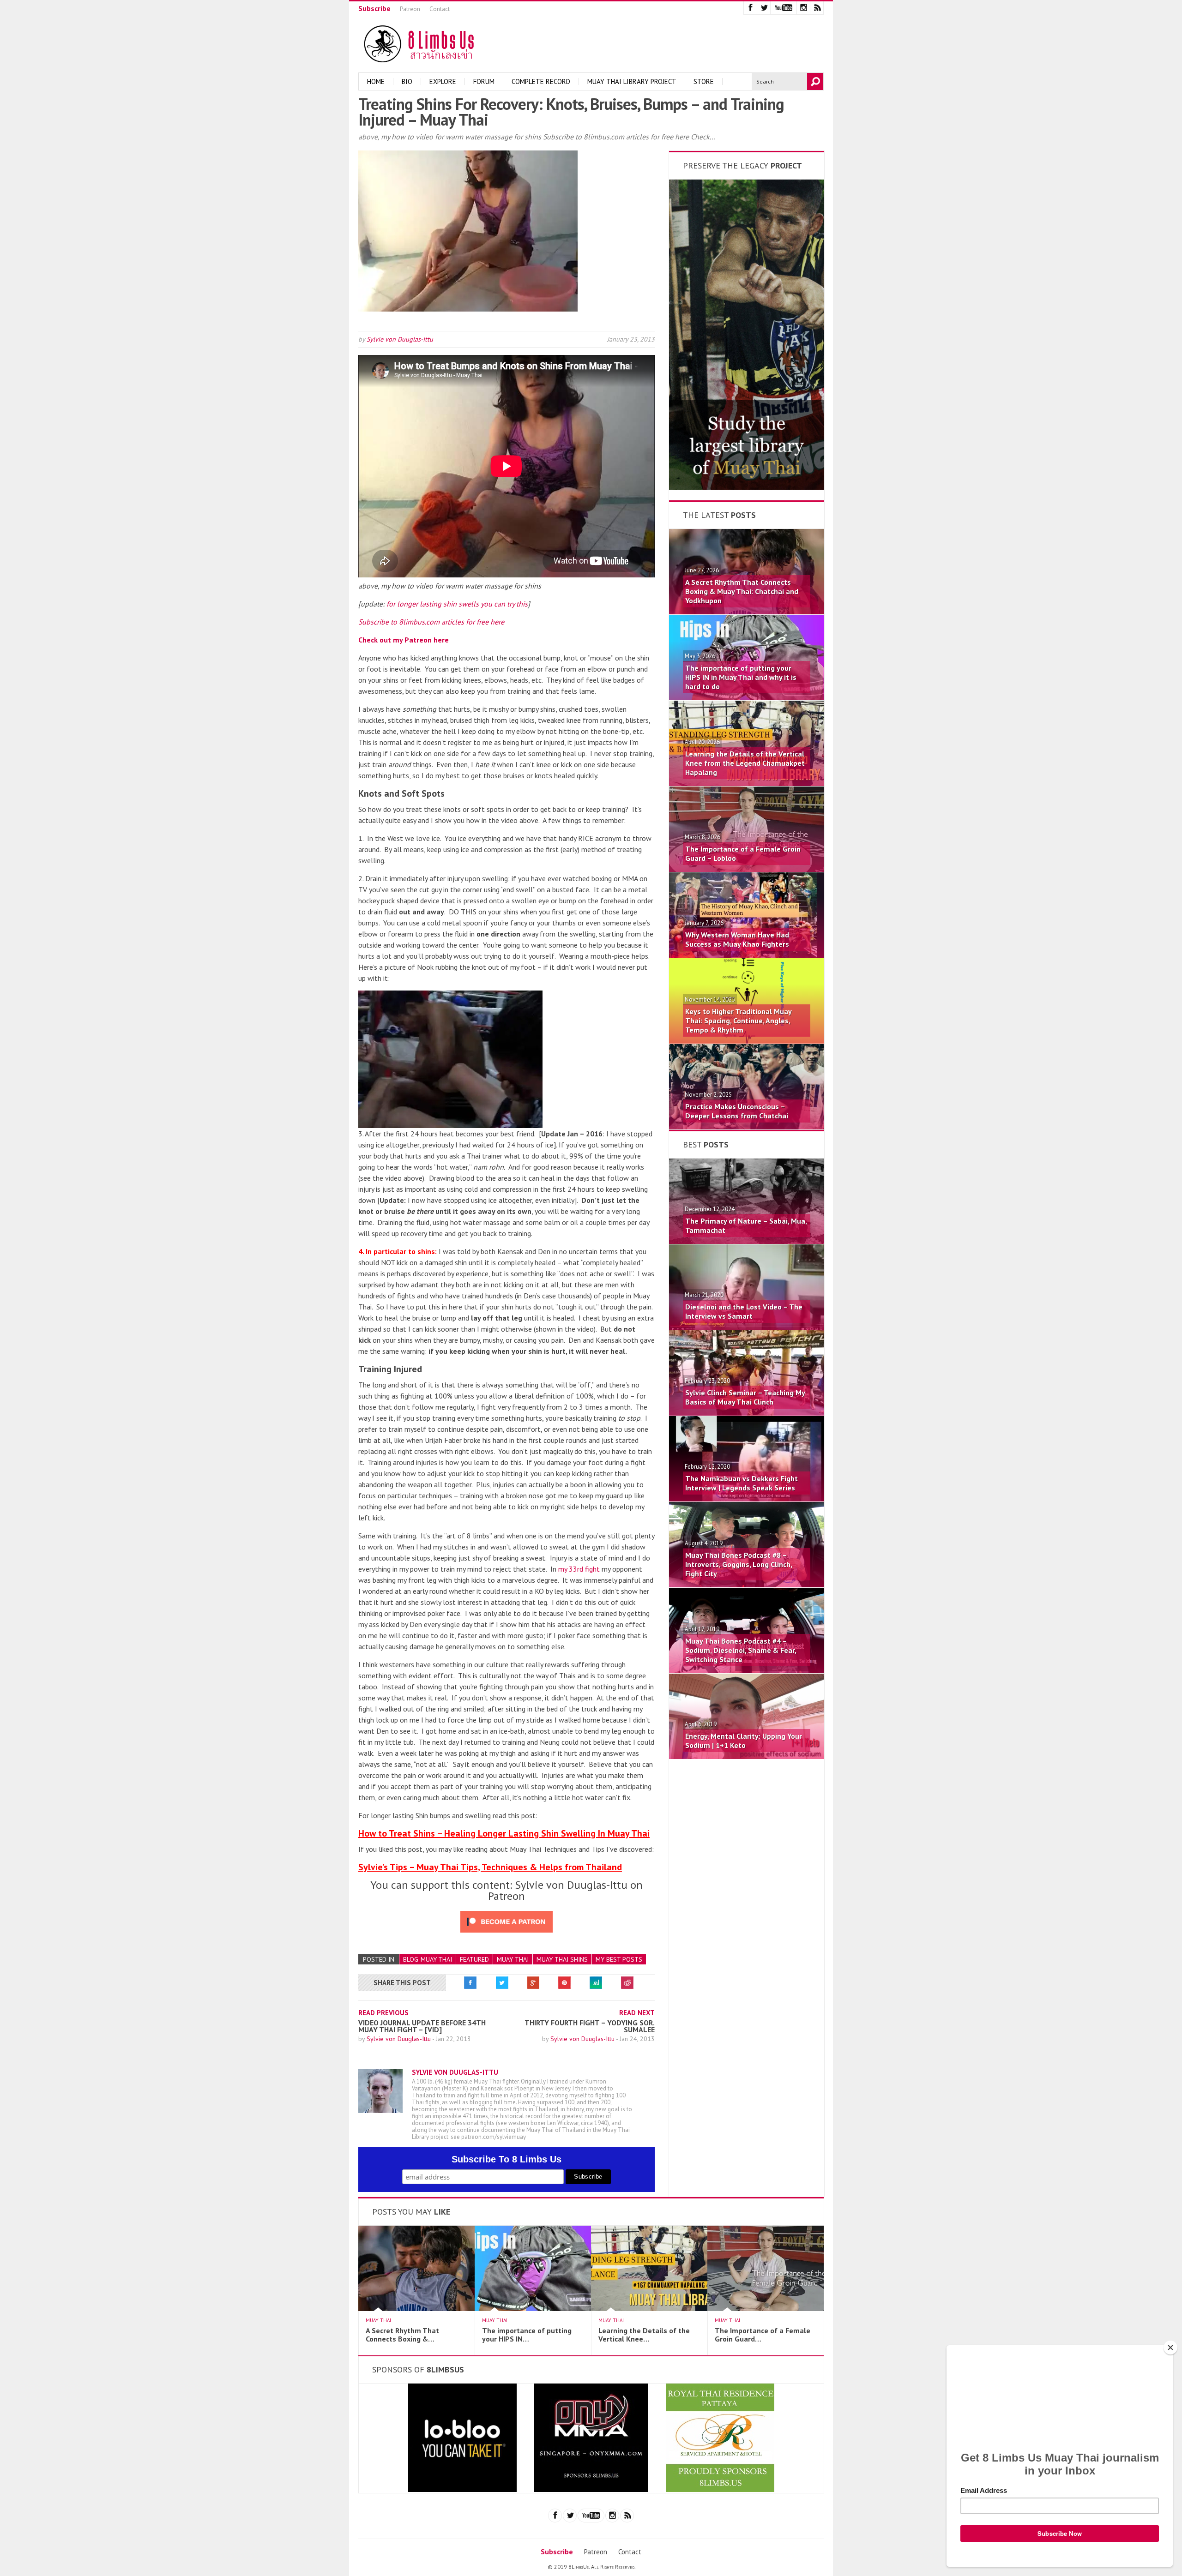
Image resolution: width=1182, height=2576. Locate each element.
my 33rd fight (580, 1569)
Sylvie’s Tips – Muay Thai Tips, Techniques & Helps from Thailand (490, 1867)
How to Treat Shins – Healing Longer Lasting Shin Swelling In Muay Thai (504, 1833)
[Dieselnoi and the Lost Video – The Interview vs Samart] (747, 1327)
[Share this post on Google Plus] (533, 1983)
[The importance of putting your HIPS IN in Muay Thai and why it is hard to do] (747, 697)
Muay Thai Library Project (632, 81)
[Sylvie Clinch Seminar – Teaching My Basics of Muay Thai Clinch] (747, 1413)
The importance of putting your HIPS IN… (527, 2335)
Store (704, 81)
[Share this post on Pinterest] (565, 1983)
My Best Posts (619, 1959)
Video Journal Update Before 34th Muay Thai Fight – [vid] (422, 2026)
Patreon (410, 9)
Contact (440, 9)
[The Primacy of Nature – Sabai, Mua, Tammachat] (747, 1241)
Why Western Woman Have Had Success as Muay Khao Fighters (737, 939)
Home (376, 81)
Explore (443, 81)
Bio (407, 81)
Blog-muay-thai (428, 1959)
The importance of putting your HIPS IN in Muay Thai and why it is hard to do (741, 677)
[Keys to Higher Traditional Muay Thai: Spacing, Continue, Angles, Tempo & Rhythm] (747, 1041)
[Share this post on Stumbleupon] (596, 1983)
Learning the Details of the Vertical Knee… (644, 2335)
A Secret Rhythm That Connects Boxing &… (402, 2335)
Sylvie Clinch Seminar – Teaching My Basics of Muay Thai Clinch (745, 1397)
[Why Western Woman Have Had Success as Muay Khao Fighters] (747, 955)
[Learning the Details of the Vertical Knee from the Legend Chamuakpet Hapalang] (747, 783)
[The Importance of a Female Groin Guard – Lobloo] (747, 869)
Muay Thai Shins (562, 1959)
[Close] (1170, 2348)
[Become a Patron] (747, 487)
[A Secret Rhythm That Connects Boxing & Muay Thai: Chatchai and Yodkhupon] (747, 612)
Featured (474, 1959)
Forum (484, 81)
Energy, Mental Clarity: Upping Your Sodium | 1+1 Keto (744, 1741)
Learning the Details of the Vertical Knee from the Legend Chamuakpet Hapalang (745, 763)
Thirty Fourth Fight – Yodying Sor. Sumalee (590, 2026)
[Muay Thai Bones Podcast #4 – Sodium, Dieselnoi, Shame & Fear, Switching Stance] (747, 1670)
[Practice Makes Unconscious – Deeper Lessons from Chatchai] (747, 1127)
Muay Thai (513, 1959)
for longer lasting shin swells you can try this (457, 604)
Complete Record (541, 81)
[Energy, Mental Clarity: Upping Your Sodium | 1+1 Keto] (747, 1756)
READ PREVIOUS (383, 2013)
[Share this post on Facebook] (470, 1983)
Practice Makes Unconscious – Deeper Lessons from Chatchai (737, 1111)
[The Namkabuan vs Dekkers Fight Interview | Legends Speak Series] (747, 1499)
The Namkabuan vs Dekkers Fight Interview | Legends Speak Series (742, 1483)
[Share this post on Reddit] (627, 1983)
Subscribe (374, 8)
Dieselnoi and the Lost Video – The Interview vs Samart (744, 1311)
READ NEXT (637, 2013)
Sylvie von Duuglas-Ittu (400, 339)
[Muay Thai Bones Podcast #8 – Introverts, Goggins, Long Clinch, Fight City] (747, 1585)
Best (706, 1144)
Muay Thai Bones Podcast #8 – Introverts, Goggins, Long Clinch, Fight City (739, 1564)
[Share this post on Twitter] (502, 1983)
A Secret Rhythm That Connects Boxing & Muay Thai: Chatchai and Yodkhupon (742, 591)
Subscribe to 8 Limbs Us (507, 2159)
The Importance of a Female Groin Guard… (763, 2335)
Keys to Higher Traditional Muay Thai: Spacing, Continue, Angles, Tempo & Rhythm (738, 1021)
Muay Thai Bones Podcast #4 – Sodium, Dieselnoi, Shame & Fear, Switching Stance (741, 1650)
